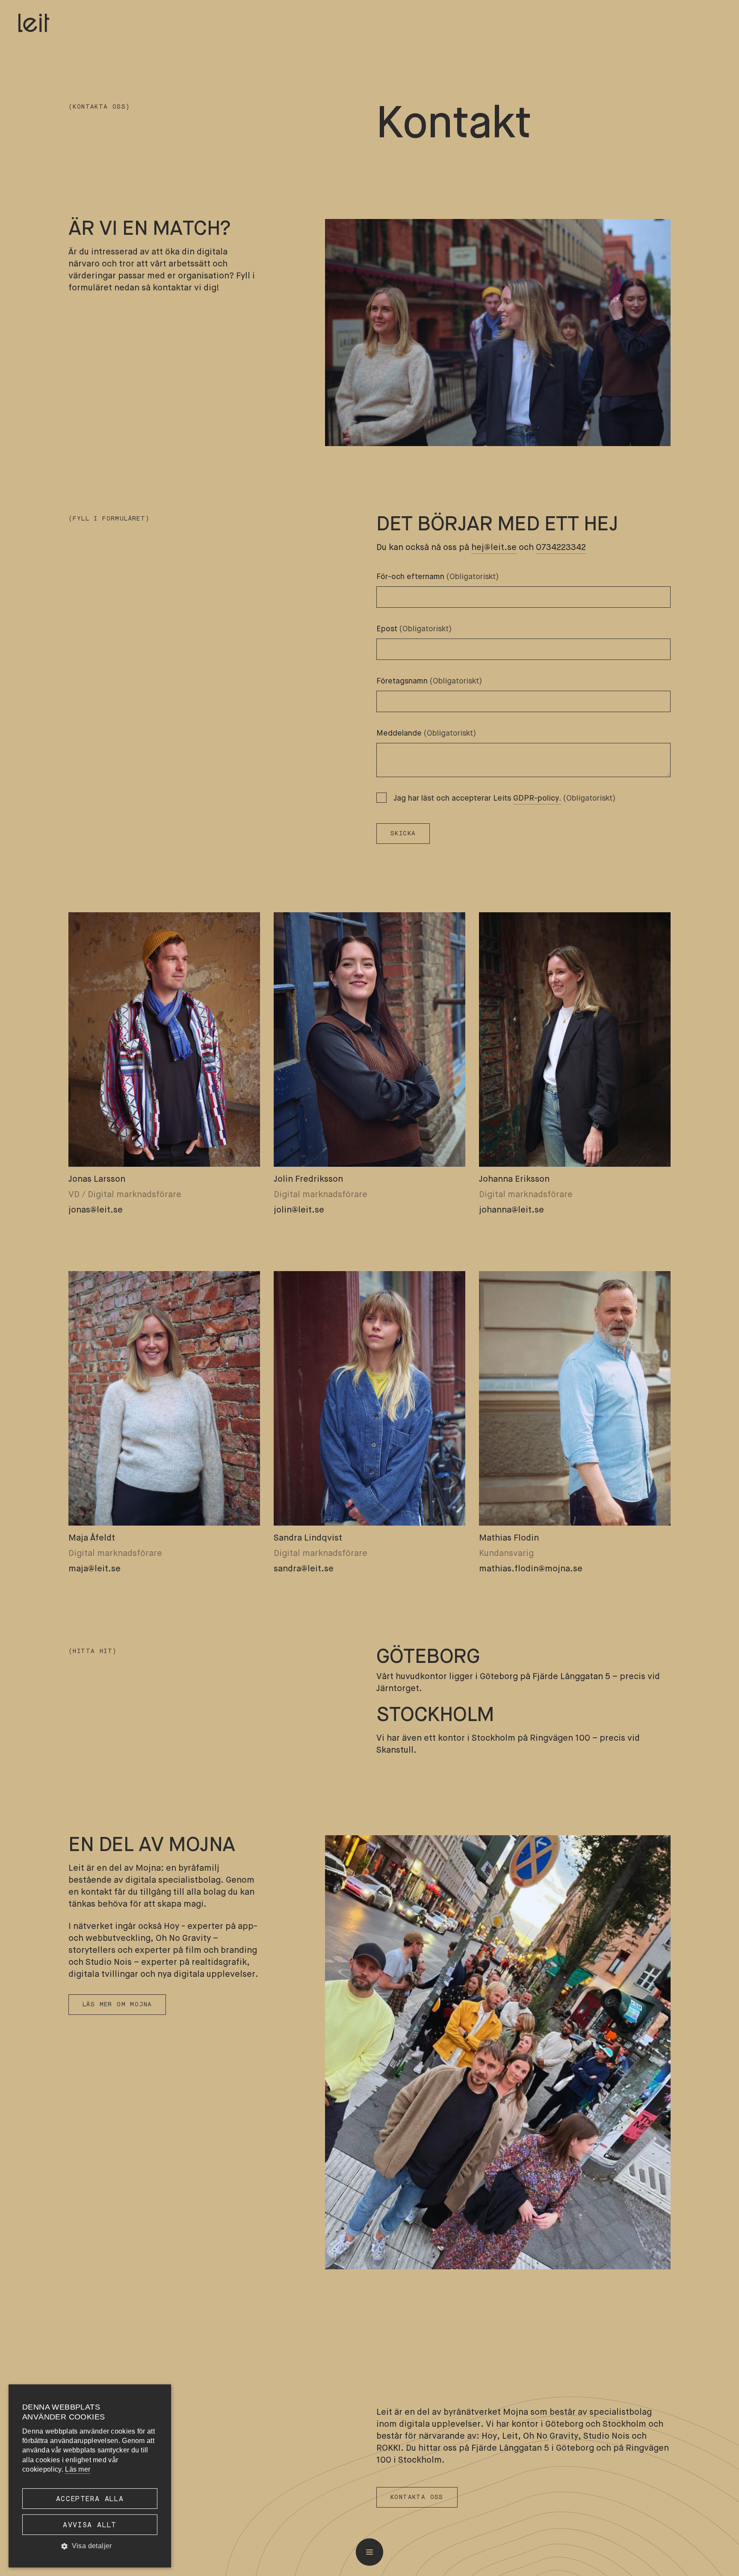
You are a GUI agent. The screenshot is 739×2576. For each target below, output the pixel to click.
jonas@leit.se (96, 1210)
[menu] (369, 2552)
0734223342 (561, 548)
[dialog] (90, 2476)
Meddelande (426, 733)
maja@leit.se (95, 1569)
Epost (414, 629)
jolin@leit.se (299, 1210)
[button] (90, 2546)
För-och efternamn (438, 577)
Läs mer (78, 2469)
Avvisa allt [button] (90, 2525)
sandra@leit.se (304, 1569)
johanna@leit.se (511, 1210)
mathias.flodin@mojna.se (531, 1569)
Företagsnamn (429, 681)
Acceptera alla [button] (90, 2499)
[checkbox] (381, 798)
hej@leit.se (494, 548)
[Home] (34, 23)
